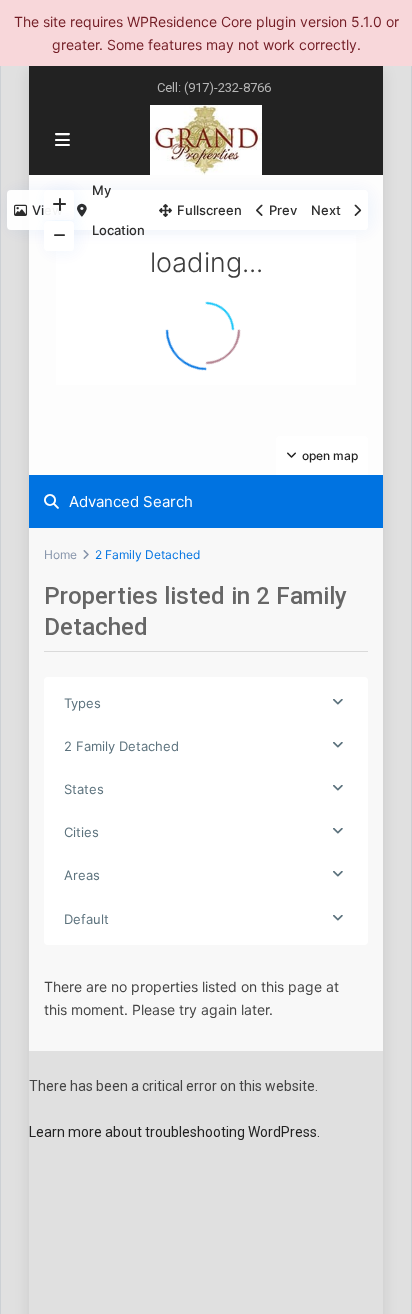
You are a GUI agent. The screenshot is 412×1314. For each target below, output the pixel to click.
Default (86, 919)
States (84, 789)
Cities (81, 832)
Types (82, 703)
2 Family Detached (121, 746)
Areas (82, 875)
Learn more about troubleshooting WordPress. (174, 1132)
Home (60, 554)
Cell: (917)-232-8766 (214, 87)
